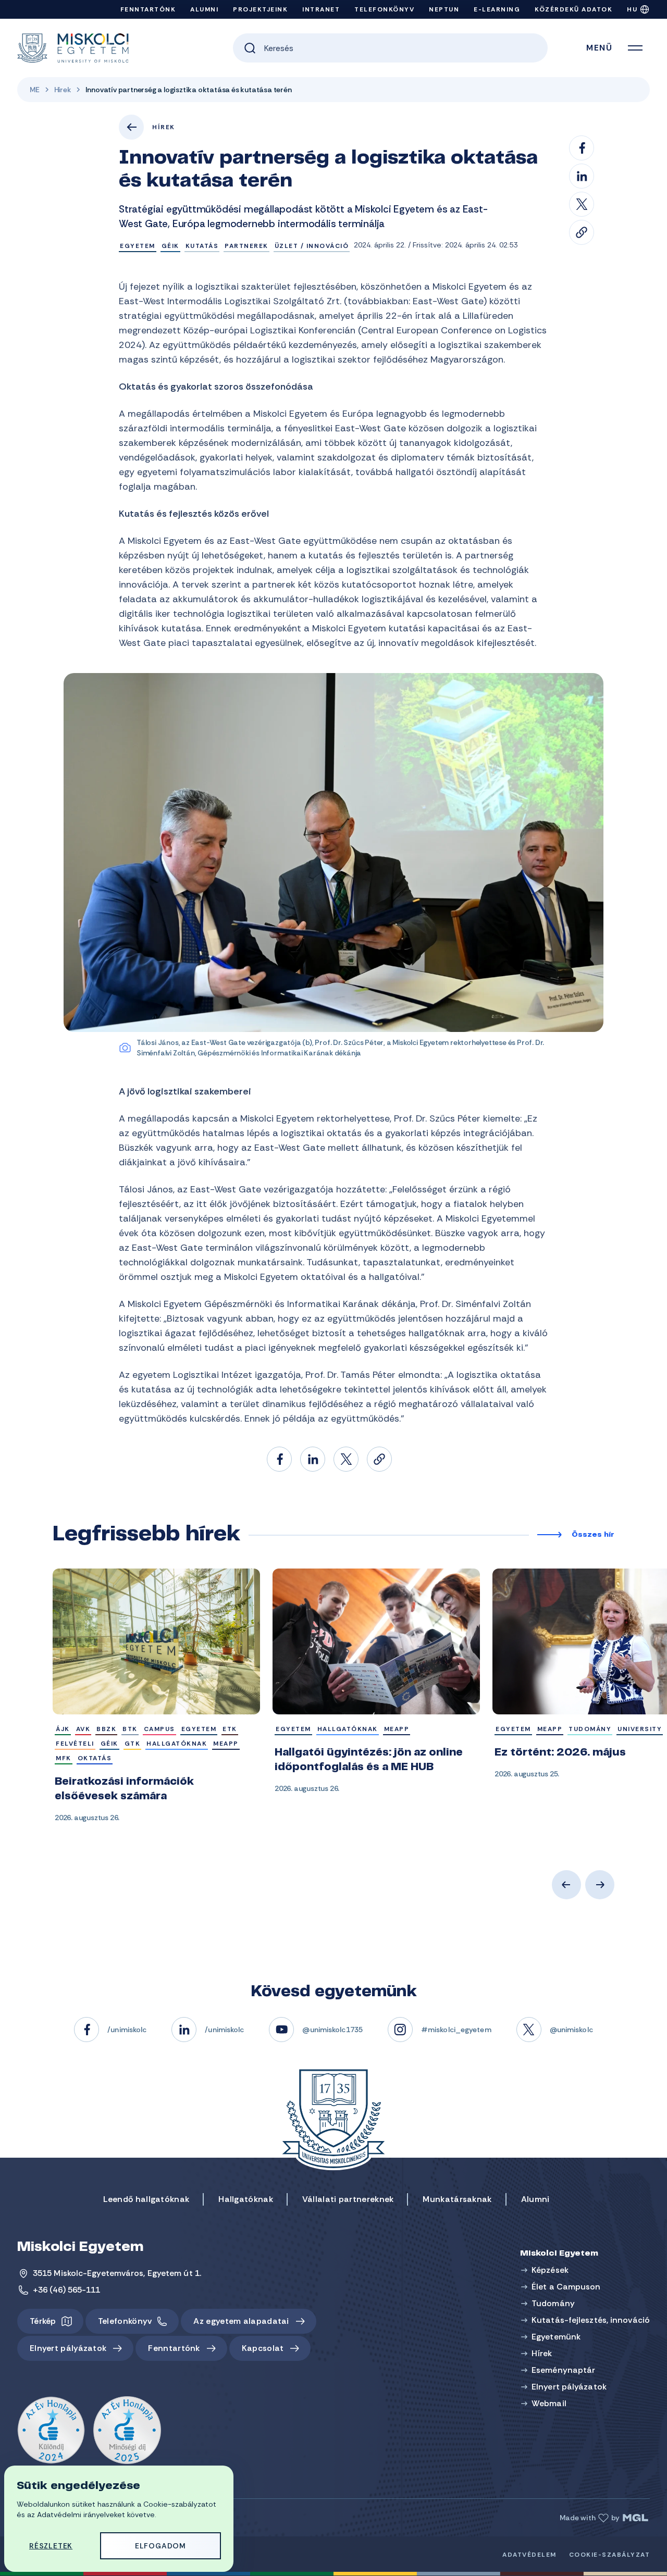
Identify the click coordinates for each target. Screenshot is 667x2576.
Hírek (164, 127)
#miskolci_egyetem (456, 2030)
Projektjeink (260, 9)
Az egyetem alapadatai (241, 2321)
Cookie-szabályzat (610, 2555)
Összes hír (593, 1535)
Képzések (550, 2270)
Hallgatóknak (246, 2199)
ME (35, 90)
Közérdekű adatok (573, 9)
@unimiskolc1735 (332, 2030)
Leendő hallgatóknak (146, 2199)
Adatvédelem (529, 2555)
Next (600, 1885)
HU (632, 9)
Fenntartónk (148, 9)
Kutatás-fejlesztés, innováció (591, 2320)
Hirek (63, 90)
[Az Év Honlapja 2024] (51, 2431)
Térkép (43, 2321)
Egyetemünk (556, 2337)
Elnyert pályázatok (68, 2348)
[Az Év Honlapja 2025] (127, 2431)
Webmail (549, 2403)
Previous (566, 1885)
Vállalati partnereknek (348, 2199)
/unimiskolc (127, 2030)
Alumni (204, 9)
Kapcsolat (263, 2348)
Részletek (51, 2546)
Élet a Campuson (566, 2287)
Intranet (321, 9)
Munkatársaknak (457, 2199)
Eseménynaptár (563, 2370)
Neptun (444, 9)
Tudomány (553, 2303)
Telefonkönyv (384, 9)
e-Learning (497, 9)
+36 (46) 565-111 (67, 2290)
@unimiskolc (571, 2030)
